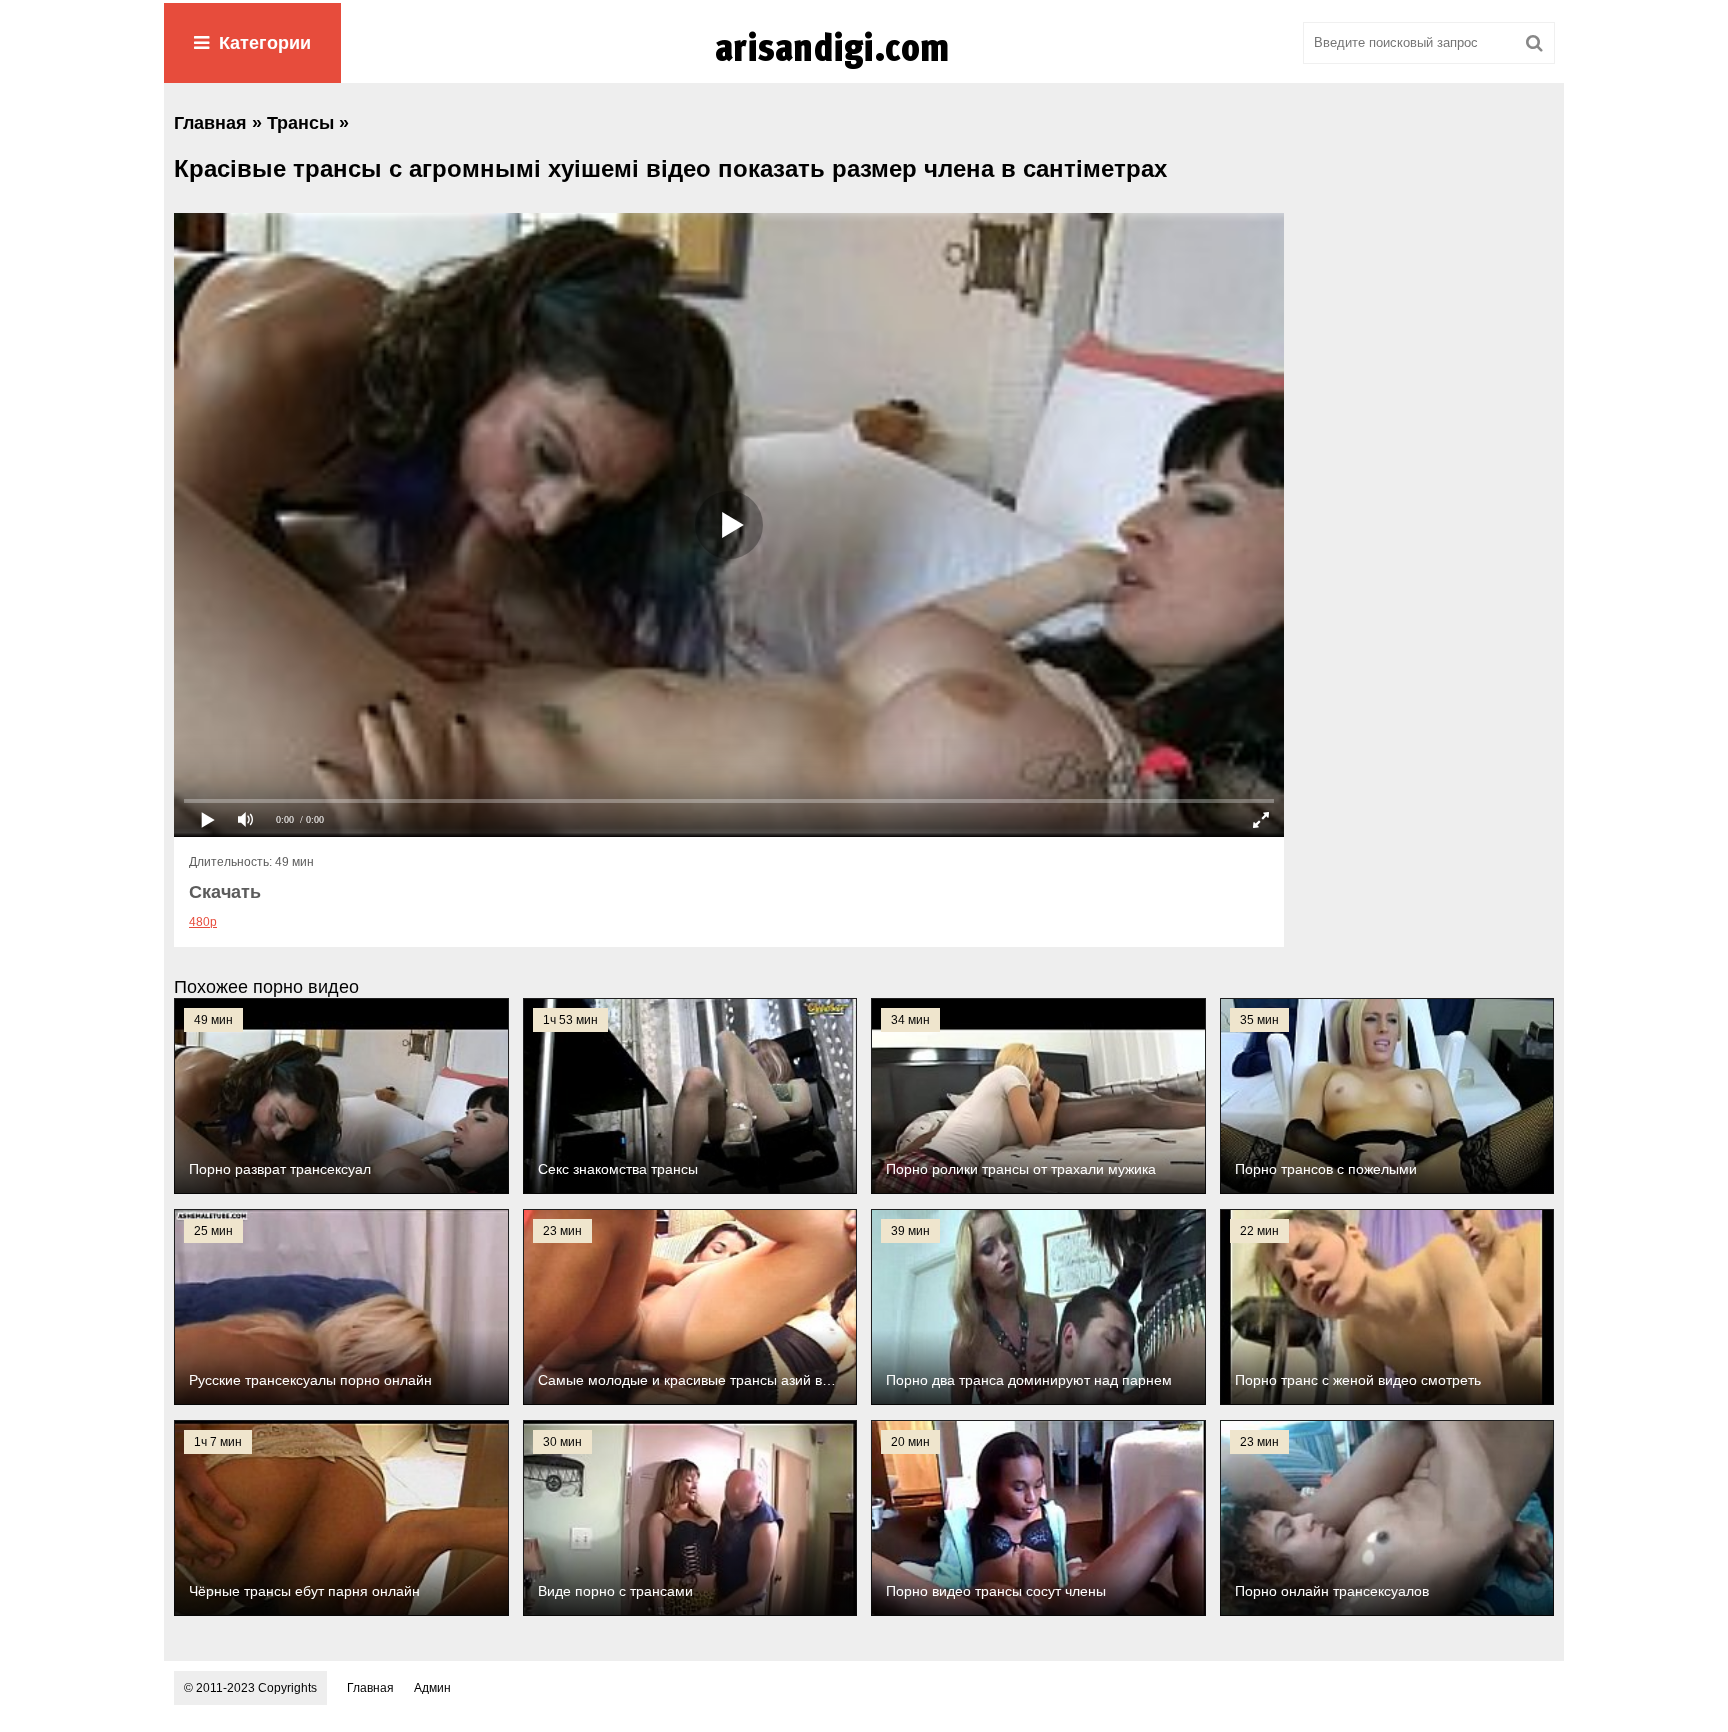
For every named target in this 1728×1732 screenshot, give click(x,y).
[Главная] (864, 69)
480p (203, 922)
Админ (432, 1688)
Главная (370, 1688)
